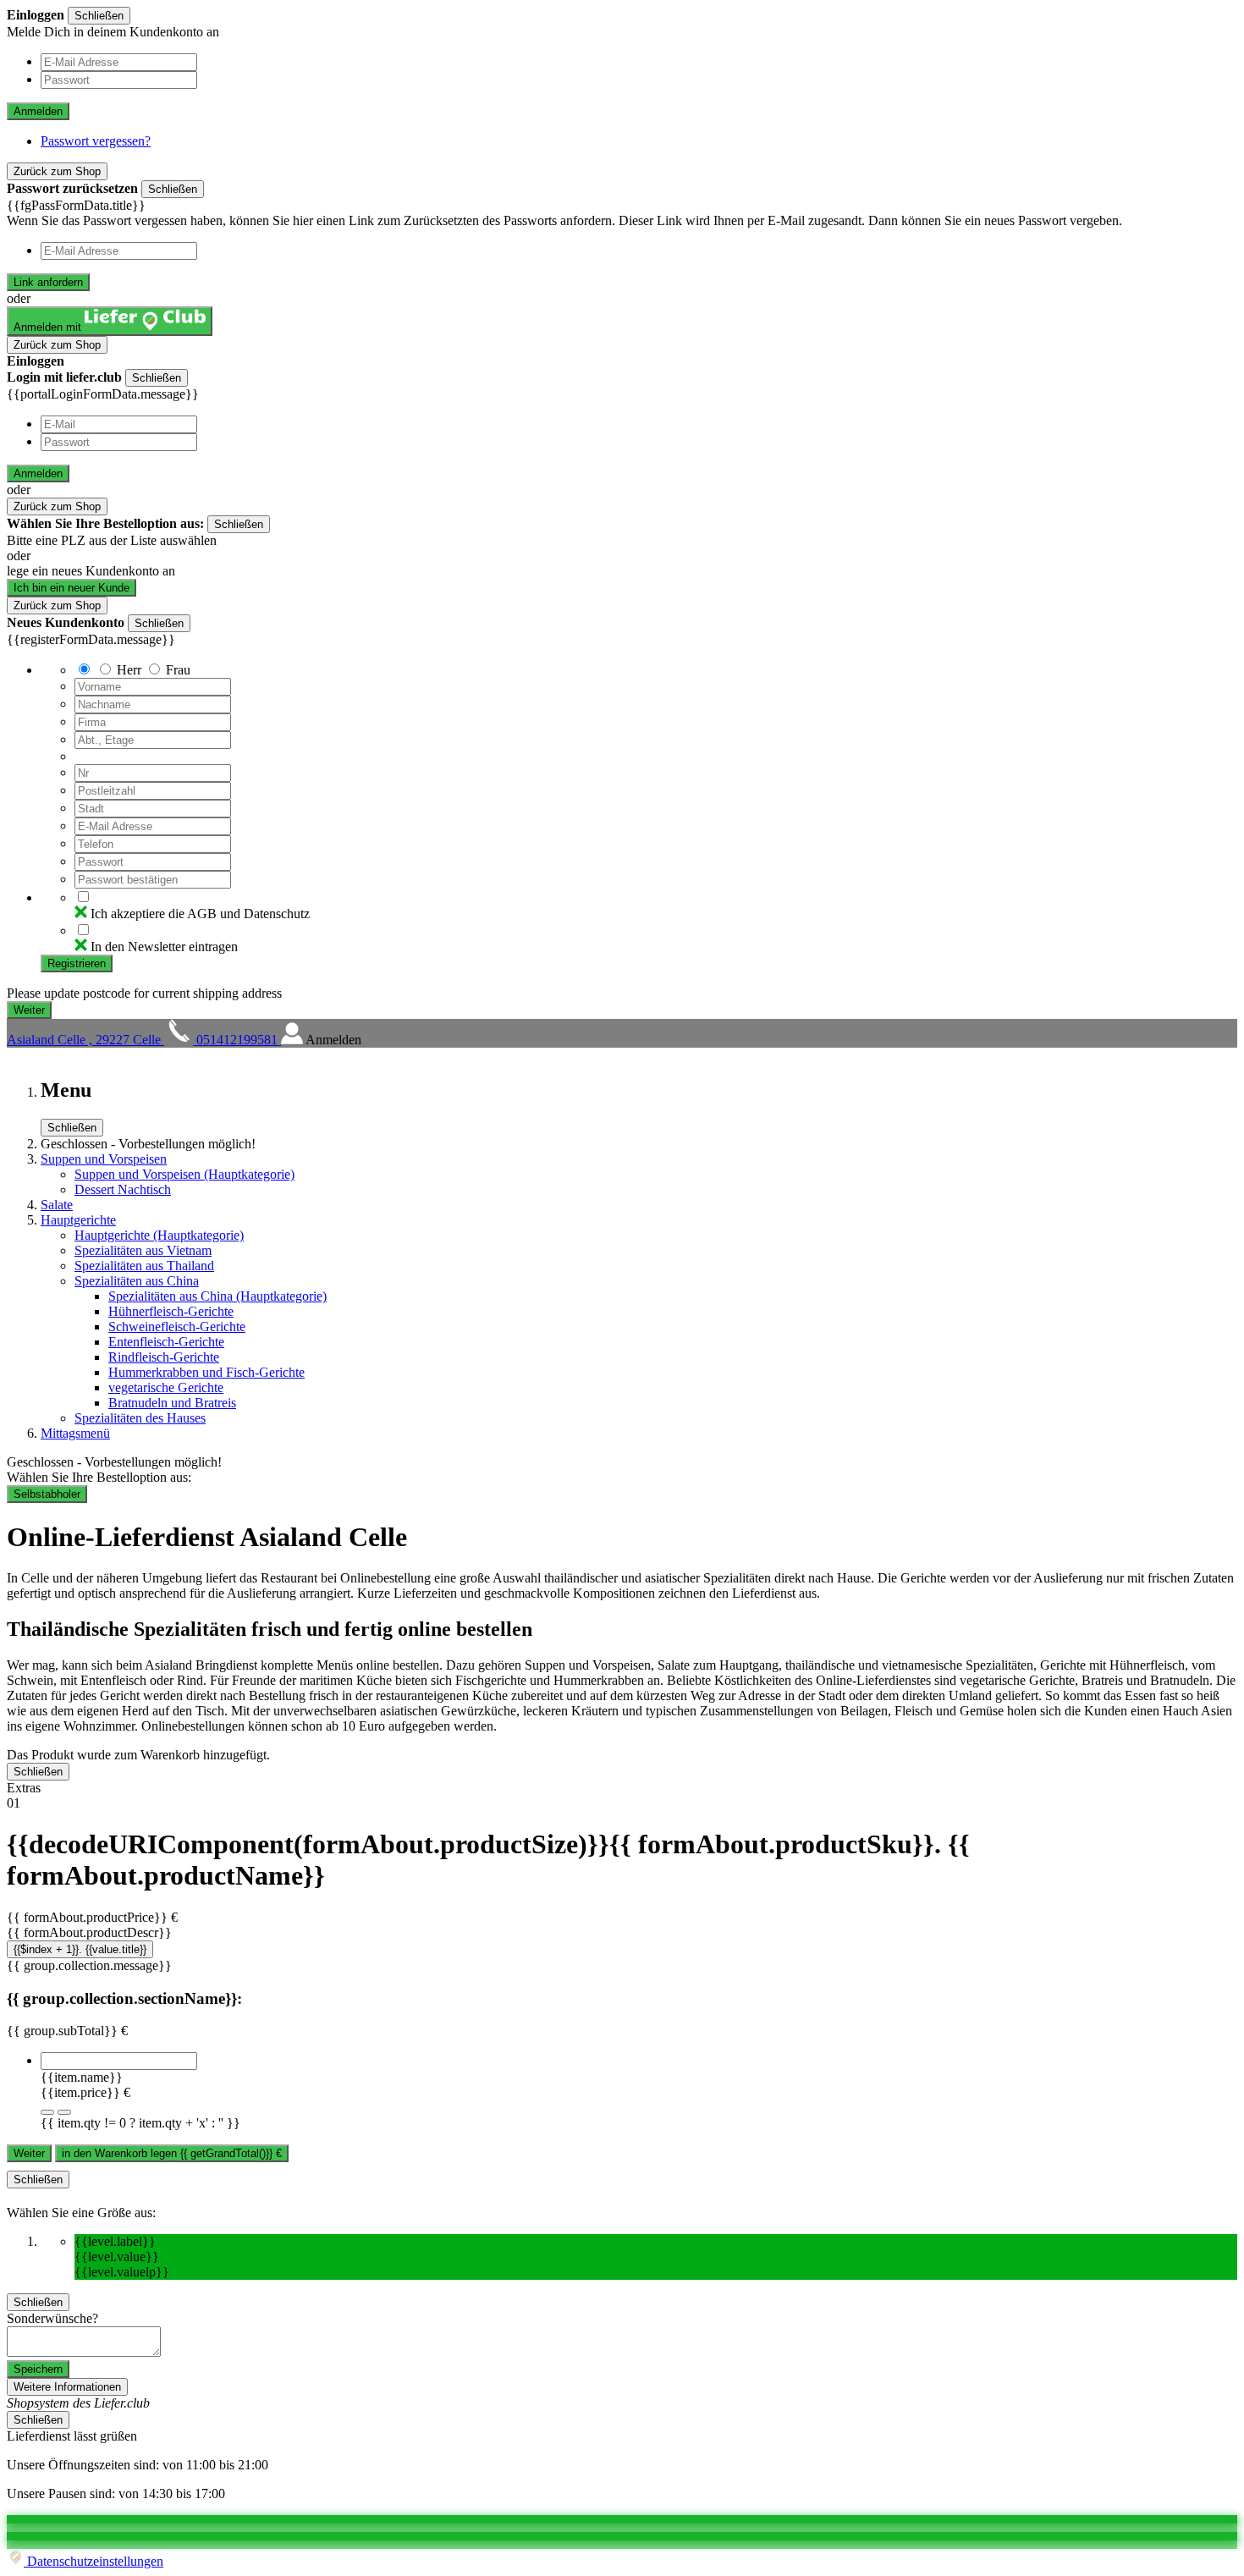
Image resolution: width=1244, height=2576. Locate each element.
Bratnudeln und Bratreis (172, 1403)
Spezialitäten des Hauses (140, 1418)
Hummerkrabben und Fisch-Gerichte (206, 1372)
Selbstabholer (47, 1494)
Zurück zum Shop (57, 171)
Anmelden (38, 111)
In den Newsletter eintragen (164, 947)
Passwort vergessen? (96, 141)
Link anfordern (48, 282)
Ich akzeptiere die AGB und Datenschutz (200, 914)
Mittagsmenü (75, 1433)
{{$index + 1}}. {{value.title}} (80, 1949)
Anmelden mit (49, 327)
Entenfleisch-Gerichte (166, 1342)
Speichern (38, 2369)
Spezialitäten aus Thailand (144, 1266)
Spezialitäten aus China (137, 1281)
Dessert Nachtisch (123, 1189)
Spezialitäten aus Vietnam (143, 1250)
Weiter (29, 2153)
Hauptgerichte (78, 1220)
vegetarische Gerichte (166, 1387)
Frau (178, 670)
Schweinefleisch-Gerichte (177, 1327)
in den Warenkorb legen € (172, 2153)
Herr (129, 670)
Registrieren (77, 963)
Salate (57, 1205)
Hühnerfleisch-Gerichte (171, 1311)
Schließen (99, 16)
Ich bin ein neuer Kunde (72, 588)
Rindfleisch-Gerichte (164, 1357)
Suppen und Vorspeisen (104, 1159)
